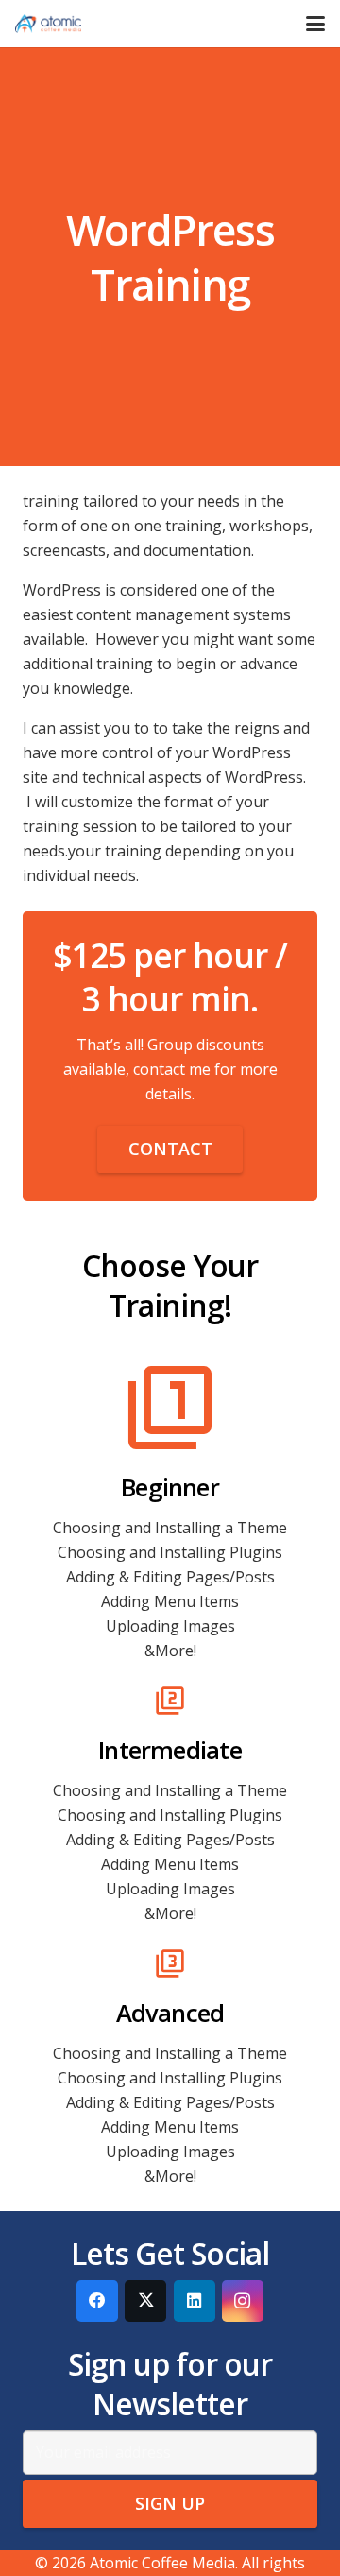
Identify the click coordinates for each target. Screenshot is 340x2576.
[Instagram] (243, 2301)
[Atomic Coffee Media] (48, 24)
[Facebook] (97, 2301)
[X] (145, 2301)
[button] (315, 24)
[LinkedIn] (195, 2301)
